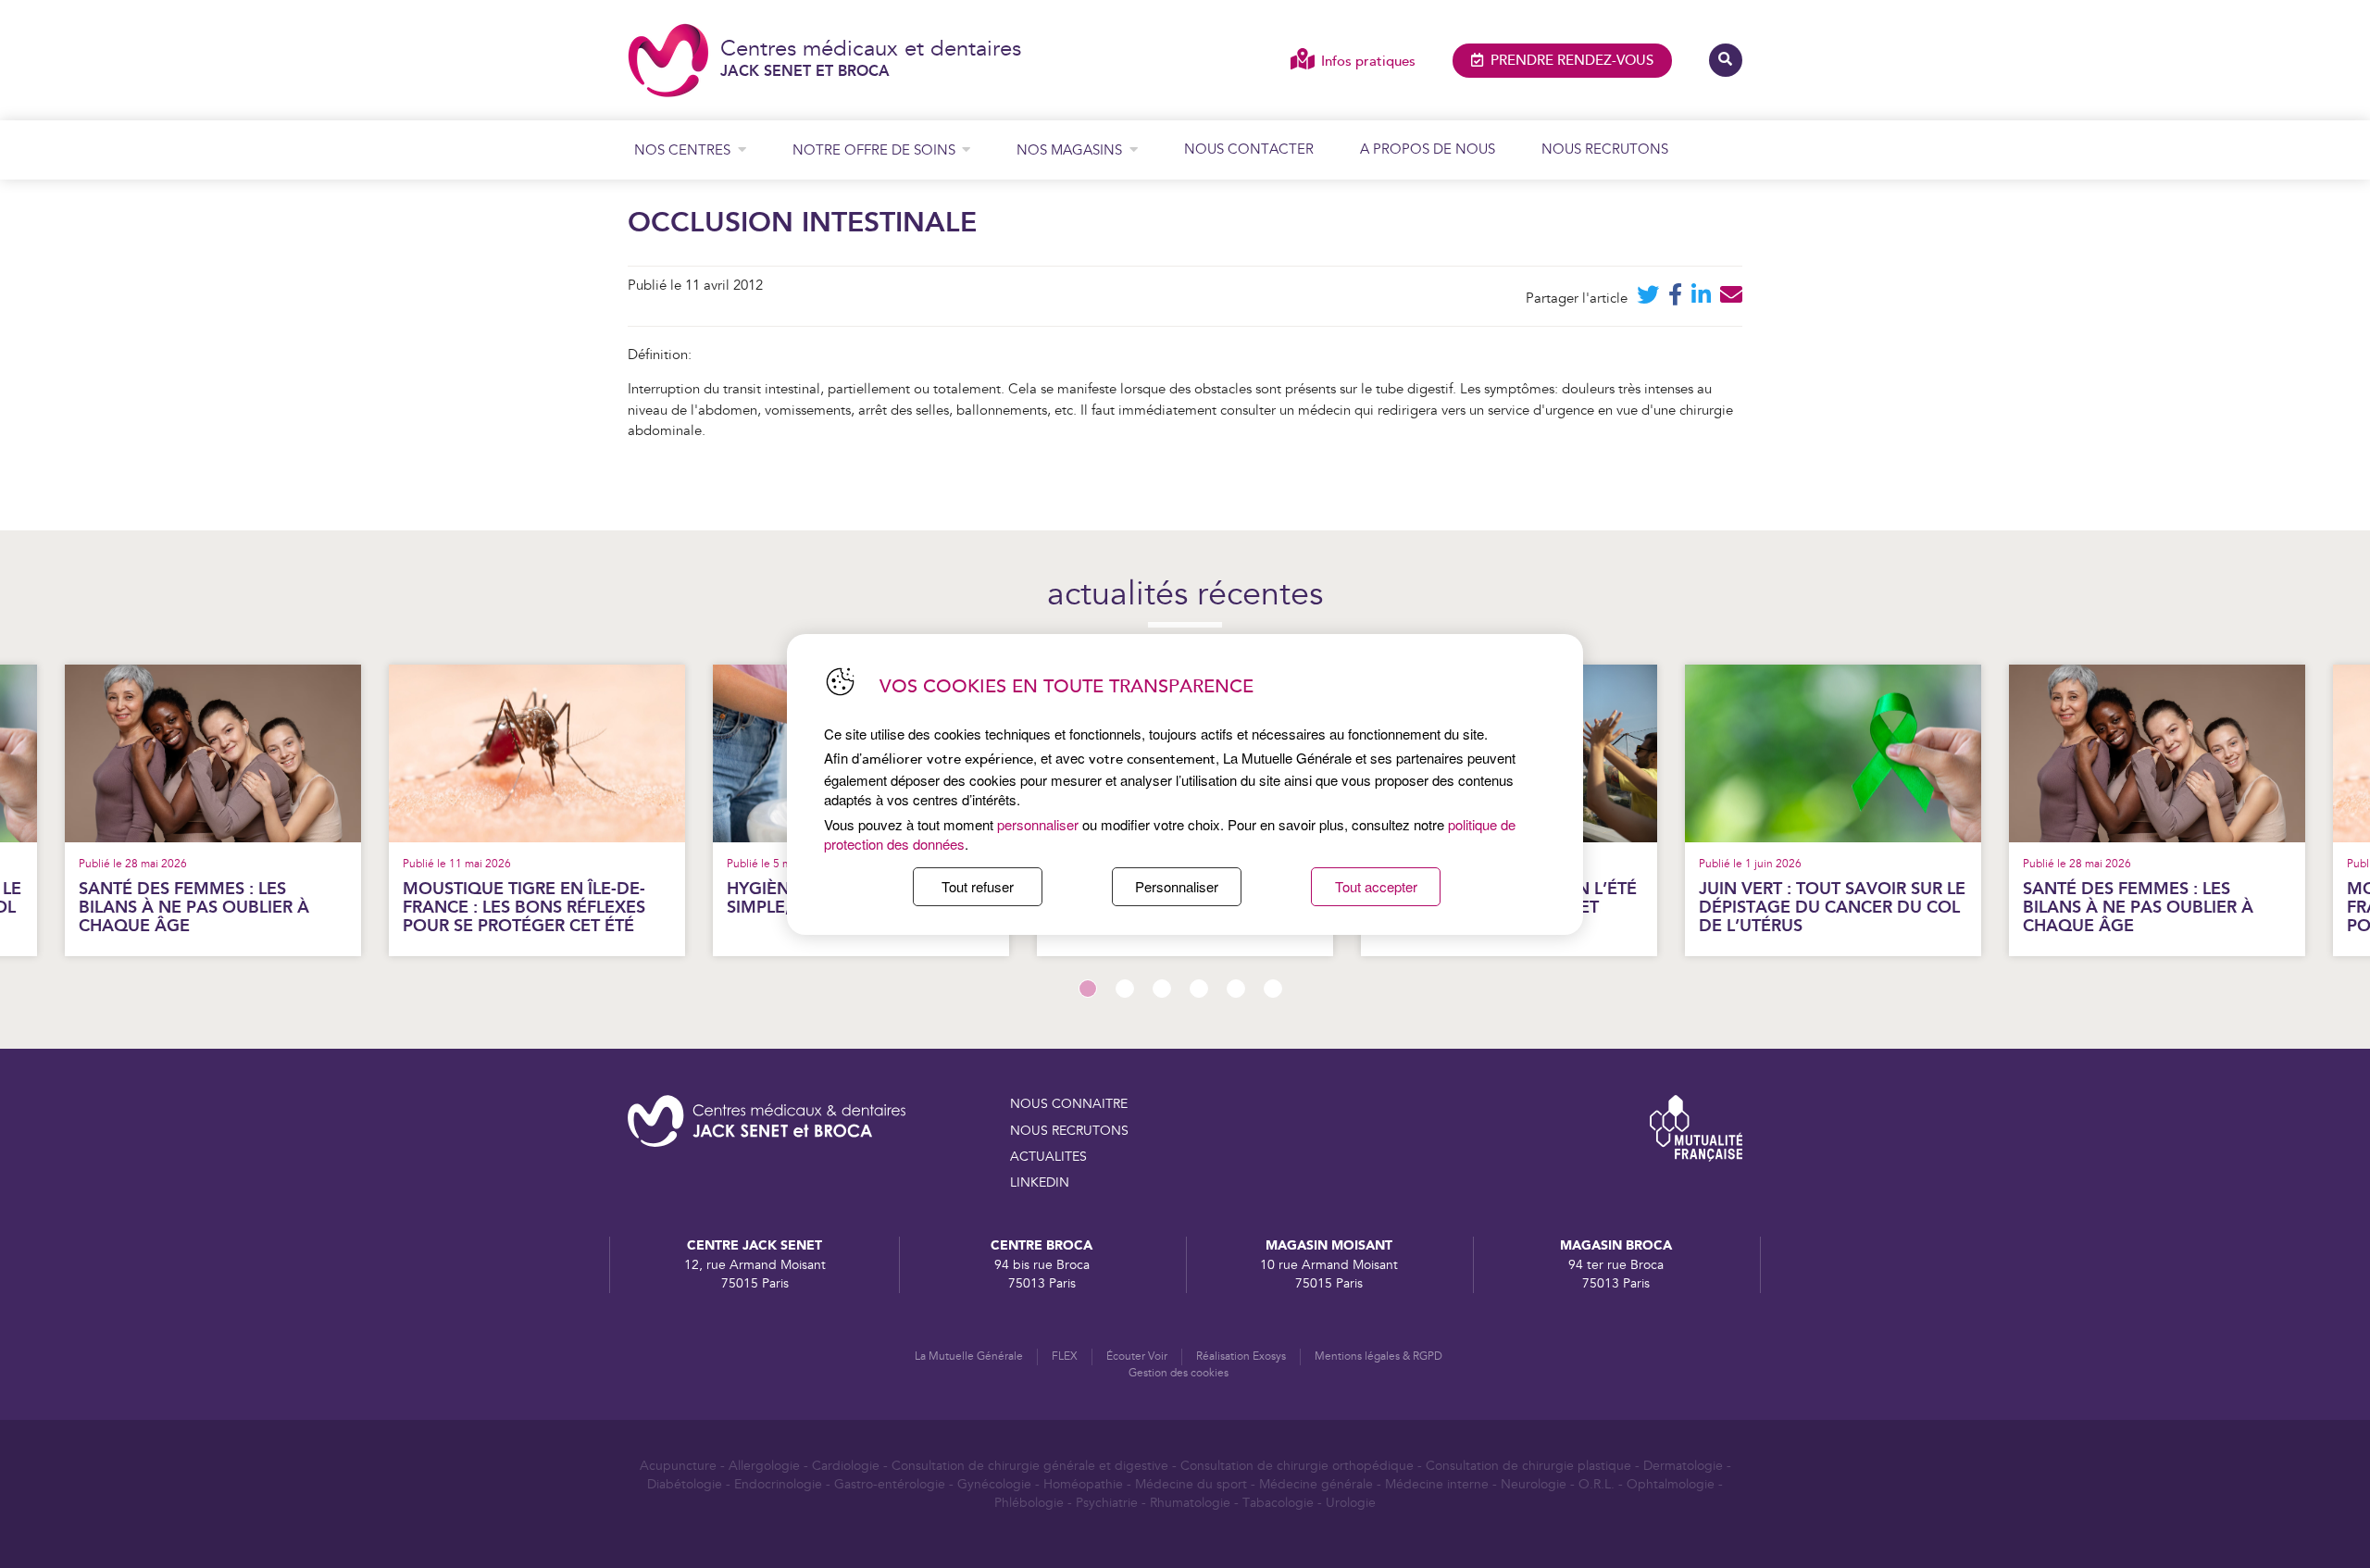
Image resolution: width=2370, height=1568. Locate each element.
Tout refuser (978, 886)
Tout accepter (1376, 886)
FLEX (1065, 1356)
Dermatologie (1683, 1466)
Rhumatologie (1190, 1503)
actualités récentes (1185, 596)
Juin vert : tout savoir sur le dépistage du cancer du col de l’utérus (1832, 907)
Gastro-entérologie (890, 1485)
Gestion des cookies (1179, 1373)
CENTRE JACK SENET (755, 1245)
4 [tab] (1199, 989)
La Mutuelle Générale (969, 1356)
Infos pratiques (1368, 62)
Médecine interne (1437, 1485)
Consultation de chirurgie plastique (1528, 1466)
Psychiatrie (1107, 1503)
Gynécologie (994, 1485)
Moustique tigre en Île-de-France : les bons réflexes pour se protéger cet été (524, 907)
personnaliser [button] (1038, 824)
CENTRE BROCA (1042, 1245)
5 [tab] (1236, 989)
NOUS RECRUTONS (1069, 1131)
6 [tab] (1273, 989)
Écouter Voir (1137, 1356)
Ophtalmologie (1671, 1485)
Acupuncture (678, 1466)
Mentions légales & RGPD (1378, 1356)
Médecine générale (1316, 1485)
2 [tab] (1125, 989)
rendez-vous (1572, 61)
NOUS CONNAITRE (1069, 1104)
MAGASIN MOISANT (1329, 1245)
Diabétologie (685, 1485)
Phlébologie (1029, 1503)
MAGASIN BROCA (1616, 1245)
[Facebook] (1675, 299)
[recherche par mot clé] (1726, 60)
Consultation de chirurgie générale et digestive (1030, 1466)
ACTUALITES (1048, 1157)
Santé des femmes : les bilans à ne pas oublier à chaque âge (194, 907)
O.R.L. (1597, 1485)
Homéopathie (1083, 1485)
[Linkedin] (1701, 299)
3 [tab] (1162, 989)
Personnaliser (1177, 886)
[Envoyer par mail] (1731, 299)
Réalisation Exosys (1241, 1356)
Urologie (1351, 1503)
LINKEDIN (1040, 1183)
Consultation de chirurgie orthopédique (1297, 1466)
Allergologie (764, 1466)
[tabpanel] (1833, 810)
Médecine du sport (1191, 1485)
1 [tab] (1088, 989)
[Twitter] (1648, 299)
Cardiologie (846, 1466)
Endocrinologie (778, 1485)
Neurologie (1534, 1485)
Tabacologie (1278, 1503)
